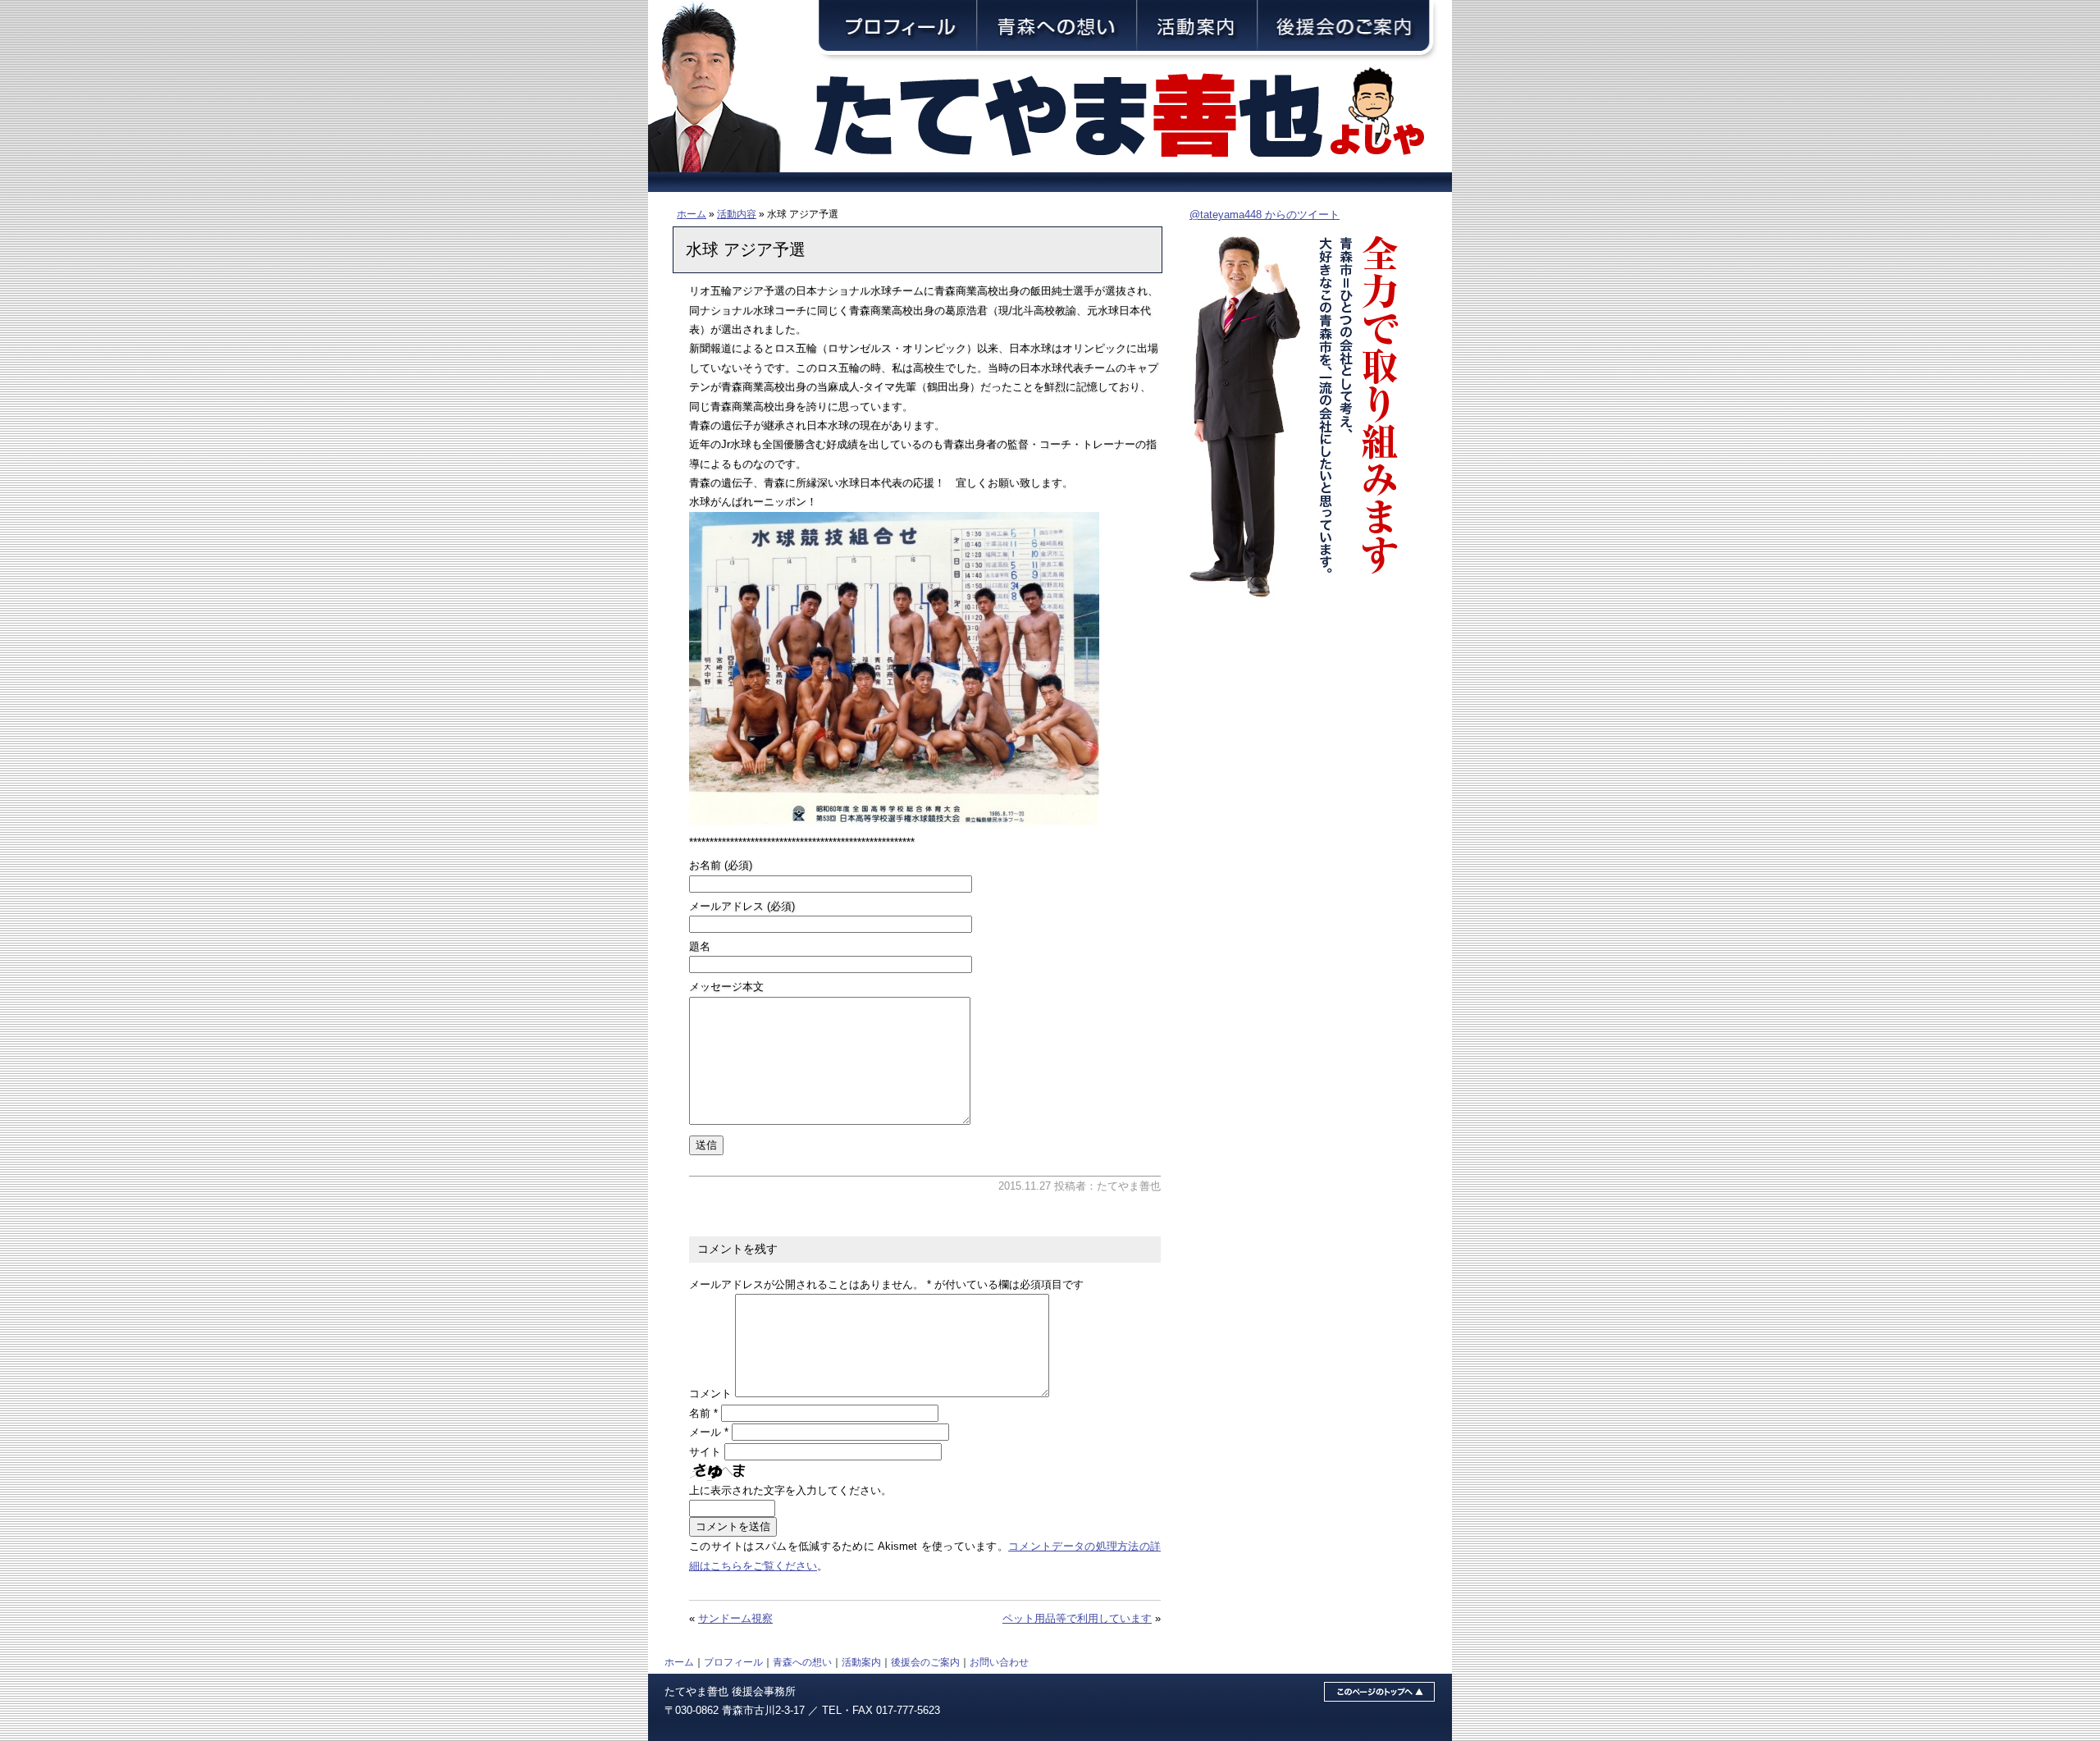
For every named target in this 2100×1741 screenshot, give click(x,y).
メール (709, 1432)
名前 (703, 1413)
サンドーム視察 (735, 1618)
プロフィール (733, 1662)
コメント (710, 1394)
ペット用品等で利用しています (1077, 1618)
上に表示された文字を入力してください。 (790, 1490)
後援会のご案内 (925, 1662)
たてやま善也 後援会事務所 (730, 1691)
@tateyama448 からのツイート (1265, 215)
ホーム (692, 214)
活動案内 (861, 1662)
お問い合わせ (999, 1662)
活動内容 (737, 214)
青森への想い (802, 1662)
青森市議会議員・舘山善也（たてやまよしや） (1132, 117)
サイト (705, 1452)
